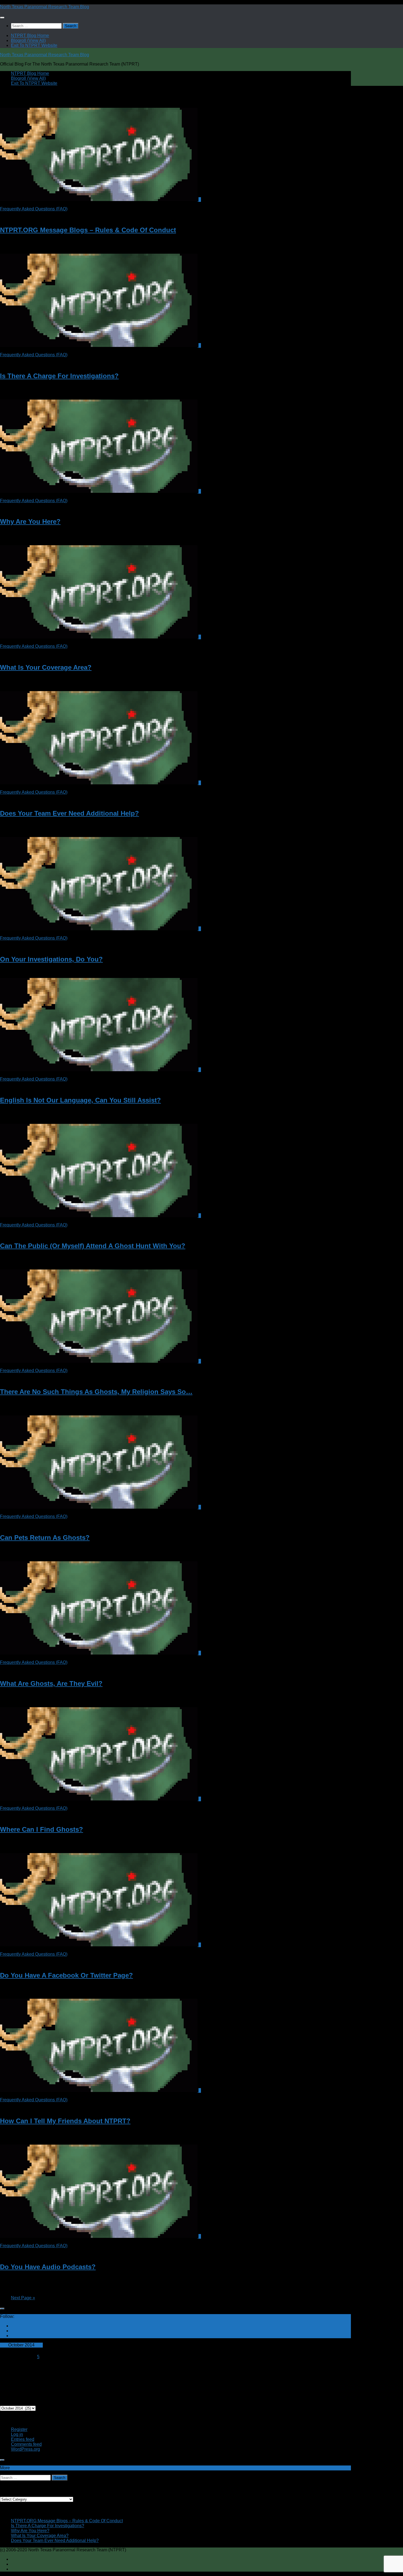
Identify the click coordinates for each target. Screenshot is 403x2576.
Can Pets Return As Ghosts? (45, 1538)
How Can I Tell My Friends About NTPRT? (65, 2121)
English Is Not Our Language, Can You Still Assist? (80, 1100)
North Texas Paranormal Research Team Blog (45, 7)
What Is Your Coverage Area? (46, 667)
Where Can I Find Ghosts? (42, 1829)
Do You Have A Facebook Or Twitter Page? (66, 1975)
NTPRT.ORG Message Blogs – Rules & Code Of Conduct (88, 230)
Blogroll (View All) (28, 40)
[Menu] (2, 18)
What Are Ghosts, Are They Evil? (51, 1683)
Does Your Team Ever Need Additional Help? (69, 813)
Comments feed (26, 2444)
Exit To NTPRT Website (34, 45)
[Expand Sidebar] (2, 2309)
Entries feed (23, 2439)
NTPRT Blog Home (30, 36)
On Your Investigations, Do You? (51, 959)
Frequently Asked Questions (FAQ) (34, 209)
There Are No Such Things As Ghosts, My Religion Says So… (96, 1392)
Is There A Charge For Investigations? (59, 376)
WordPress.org (25, 2449)
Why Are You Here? (30, 521)
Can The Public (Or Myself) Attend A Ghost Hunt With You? (93, 1246)
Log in (17, 2434)
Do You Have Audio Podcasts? (48, 2267)
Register (19, 2429)
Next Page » (23, 2298)
